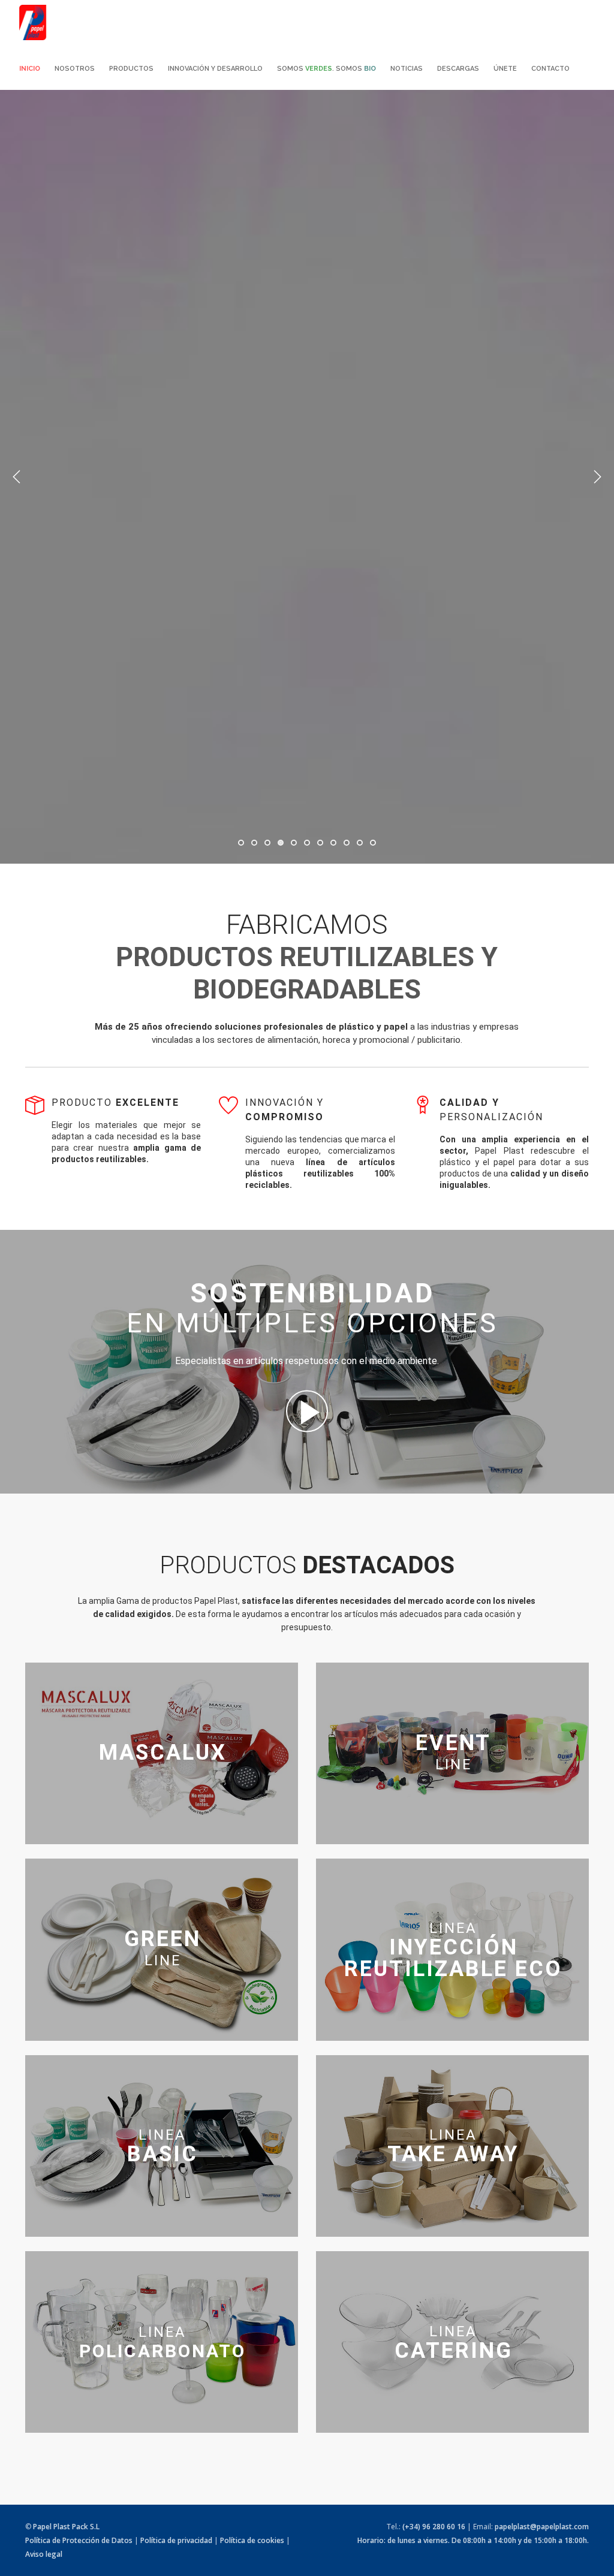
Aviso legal (44, 2554)
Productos (131, 69)
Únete (505, 69)
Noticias (407, 69)
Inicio (30, 69)
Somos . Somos (326, 69)
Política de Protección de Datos (79, 2540)
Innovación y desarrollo (215, 69)
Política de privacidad (176, 2540)
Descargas (458, 69)
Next (597, 477)
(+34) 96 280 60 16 (434, 2527)
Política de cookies (252, 2540)
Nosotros (75, 69)
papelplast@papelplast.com (542, 2527)
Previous (17, 477)
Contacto (550, 69)
